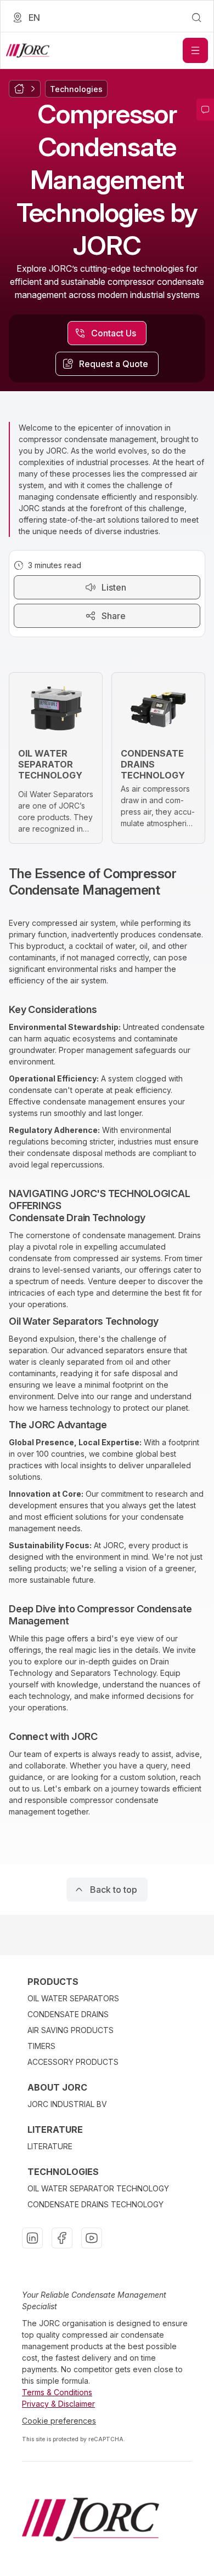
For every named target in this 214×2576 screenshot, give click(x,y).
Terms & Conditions (57, 2392)
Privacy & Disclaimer (58, 2404)
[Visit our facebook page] (62, 2238)
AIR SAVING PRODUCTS (71, 2030)
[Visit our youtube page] (92, 2238)
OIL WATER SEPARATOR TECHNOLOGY (98, 2188)
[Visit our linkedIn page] (32, 2238)
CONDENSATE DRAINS (68, 2014)
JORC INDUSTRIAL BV (67, 2104)
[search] (196, 18)
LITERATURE (50, 2146)
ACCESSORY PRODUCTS (73, 2062)
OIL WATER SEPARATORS (73, 1998)
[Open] (195, 50)
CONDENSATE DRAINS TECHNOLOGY (95, 2204)
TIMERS (41, 2046)
